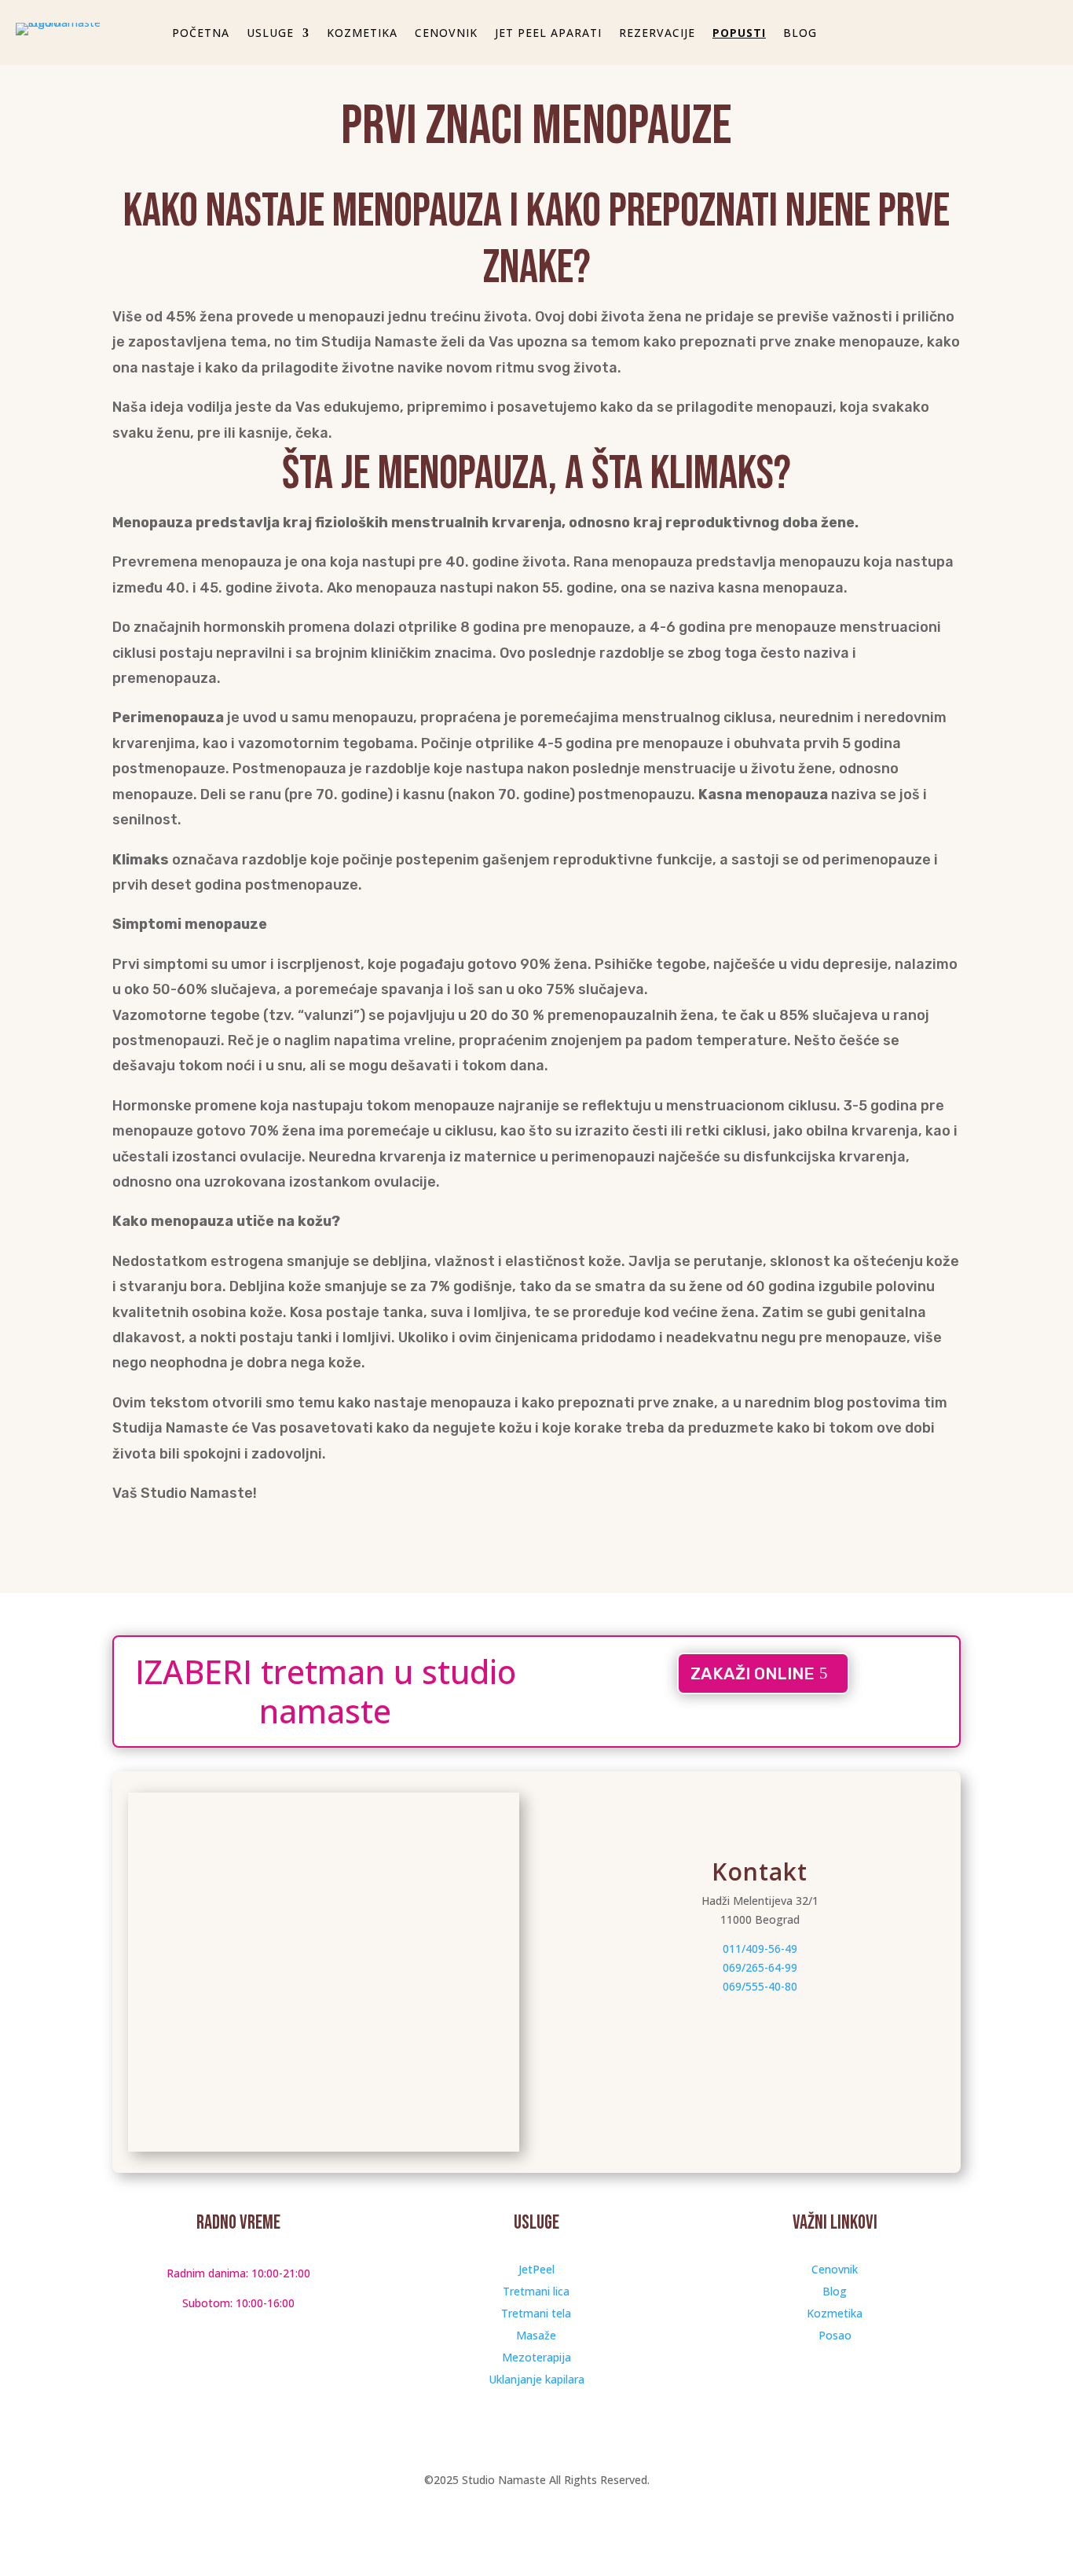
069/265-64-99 (760, 1967)
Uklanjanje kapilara (536, 2379)
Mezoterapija (536, 2357)
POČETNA (201, 34)
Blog (835, 2291)
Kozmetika (835, 2313)
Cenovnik (835, 2269)
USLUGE (270, 34)
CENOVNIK (446, 34)
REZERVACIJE (657, 34)
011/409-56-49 (760, 1949)
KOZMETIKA (362, 34)
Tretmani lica (536, 2291)
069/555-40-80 (760, 1986)
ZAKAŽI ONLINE (753, 1673)
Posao (835, 2335)
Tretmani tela (536, 2313)
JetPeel (536, 2269)
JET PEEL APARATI (548, 34)
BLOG (800, 34)
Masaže (536, 2335)
